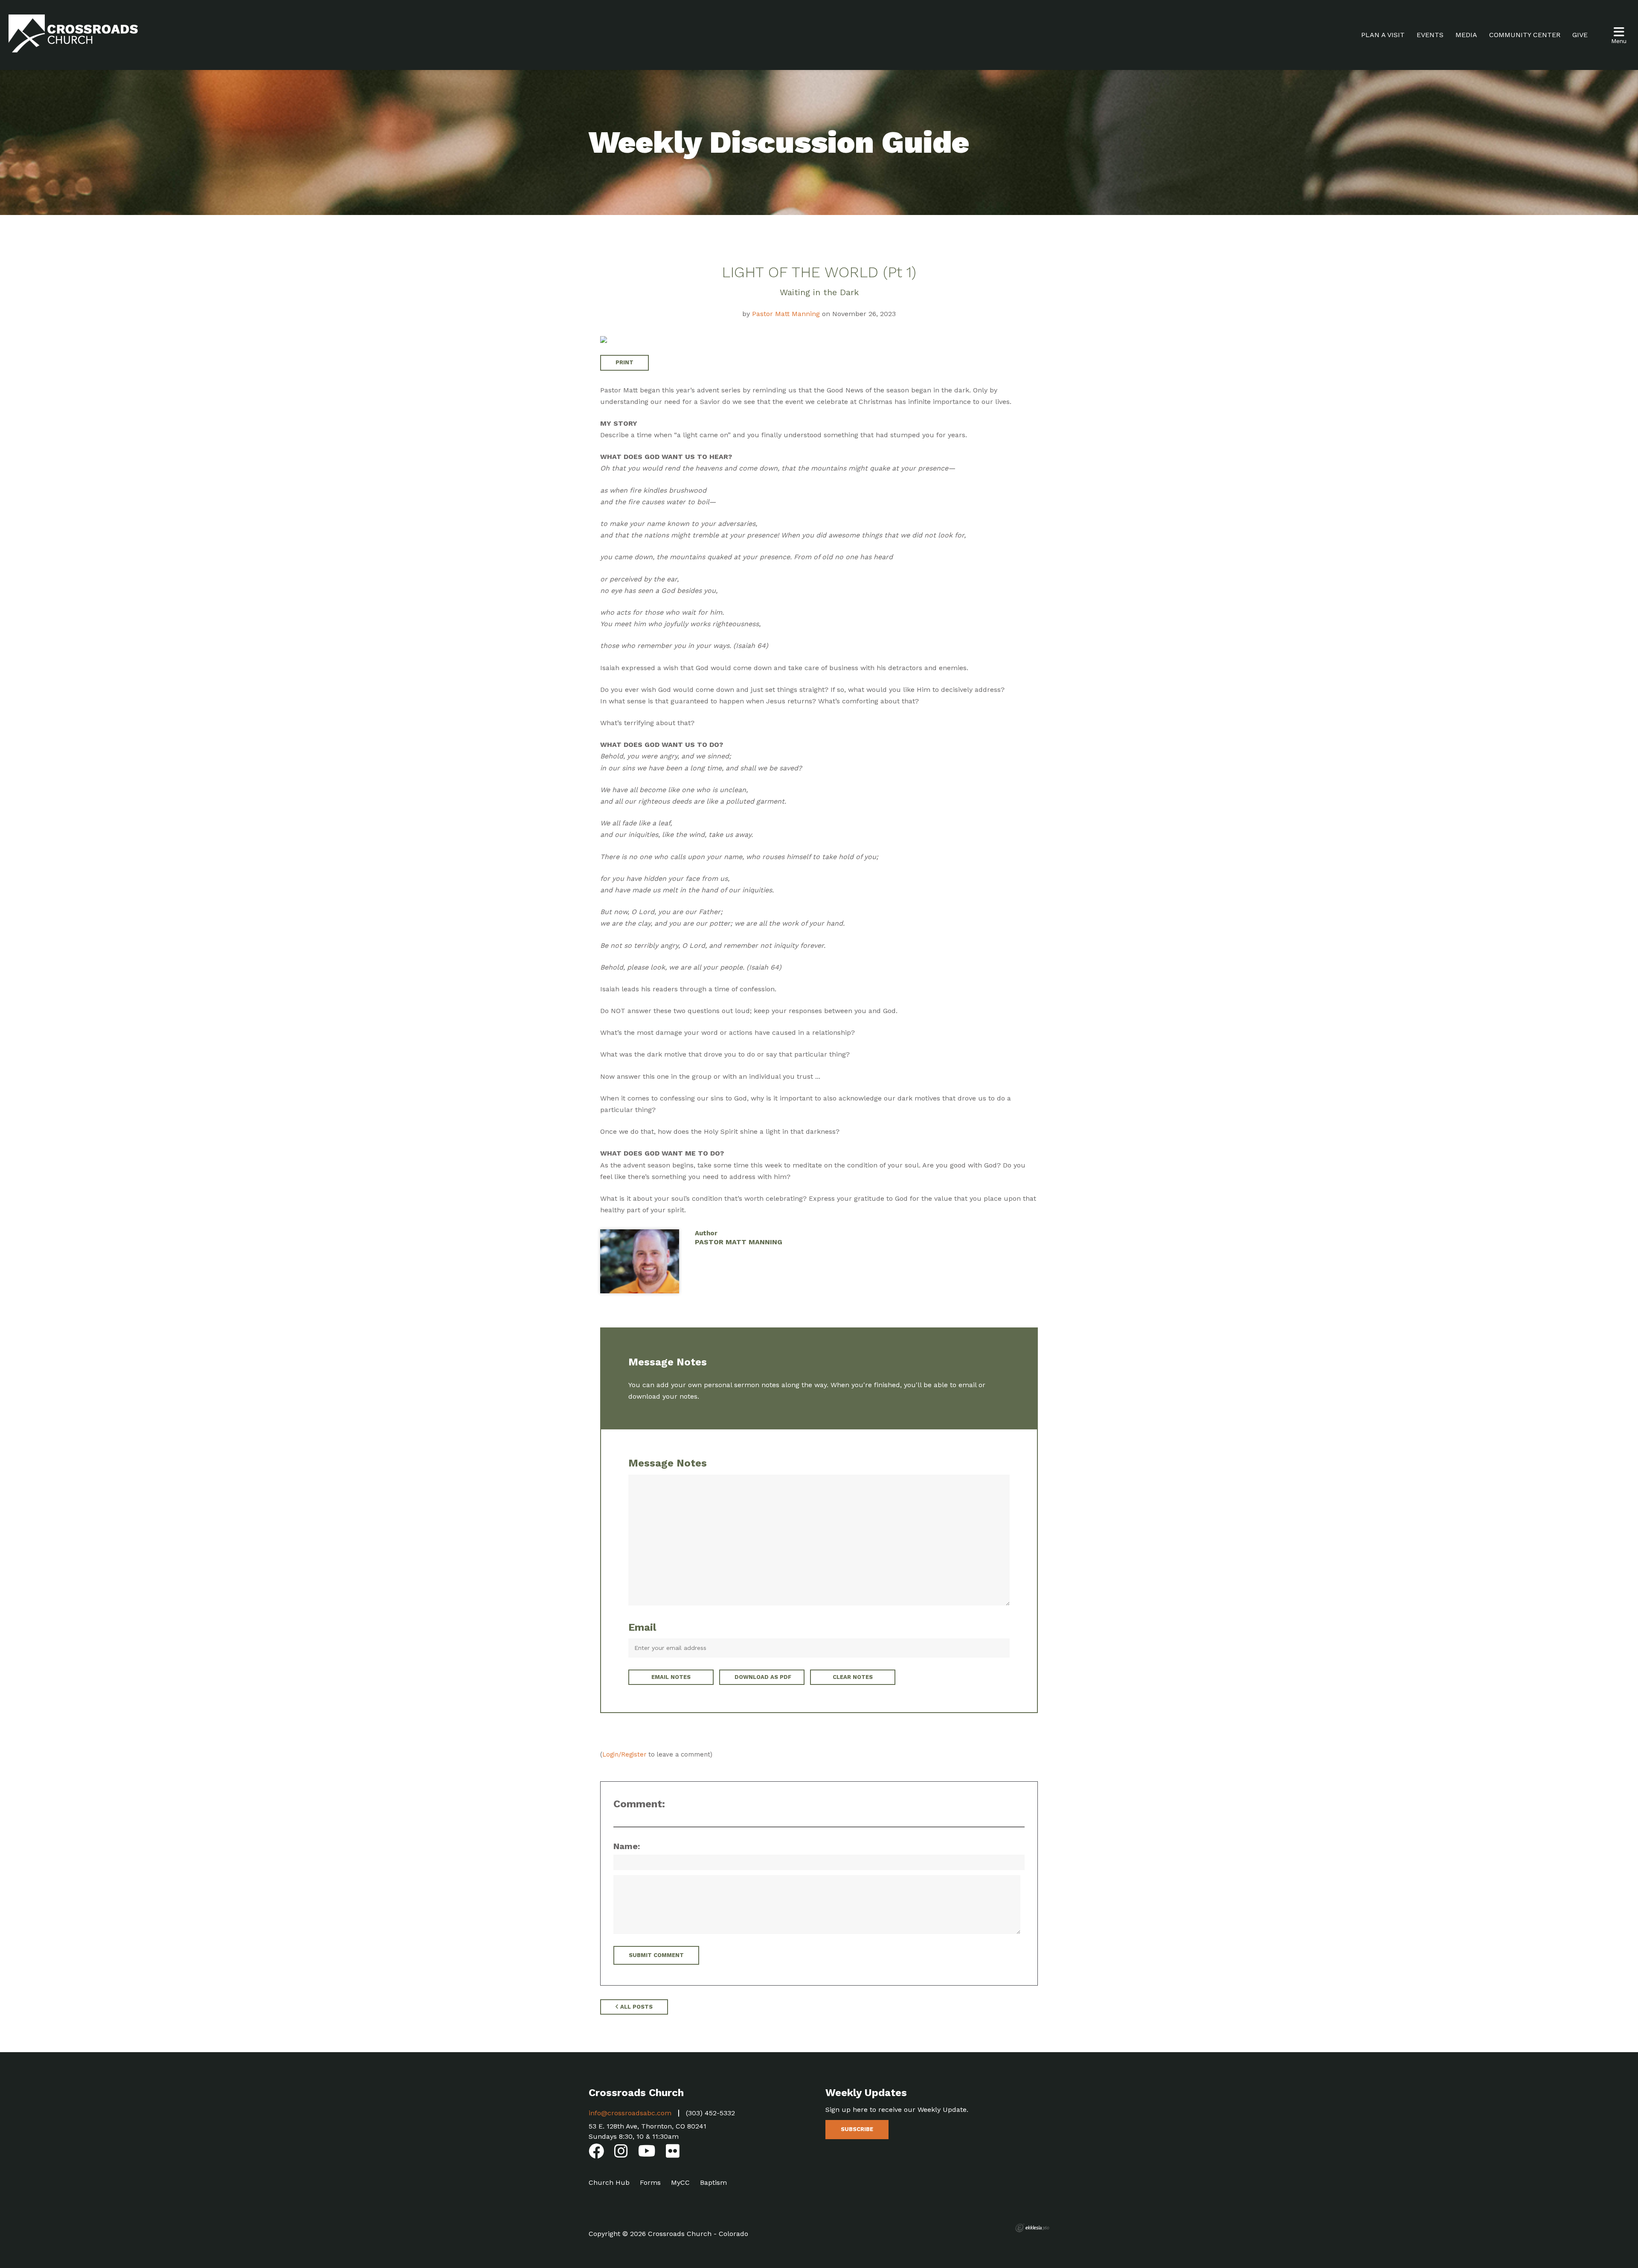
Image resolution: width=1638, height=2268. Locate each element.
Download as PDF (763, 1677)
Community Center (1525, 35)
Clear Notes (853, 1677)
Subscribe (857, 2129)
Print (624, 362)
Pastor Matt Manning (786, 314)
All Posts (636, 2007)
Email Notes (671, 1677)
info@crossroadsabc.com (630, 2113)
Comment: (639, 1804)
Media (1466, 35)
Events (1430, 35)
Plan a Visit (1383, 35)
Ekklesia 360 (1032, 2228)
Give (1580, 35)
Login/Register (624, 1754)
